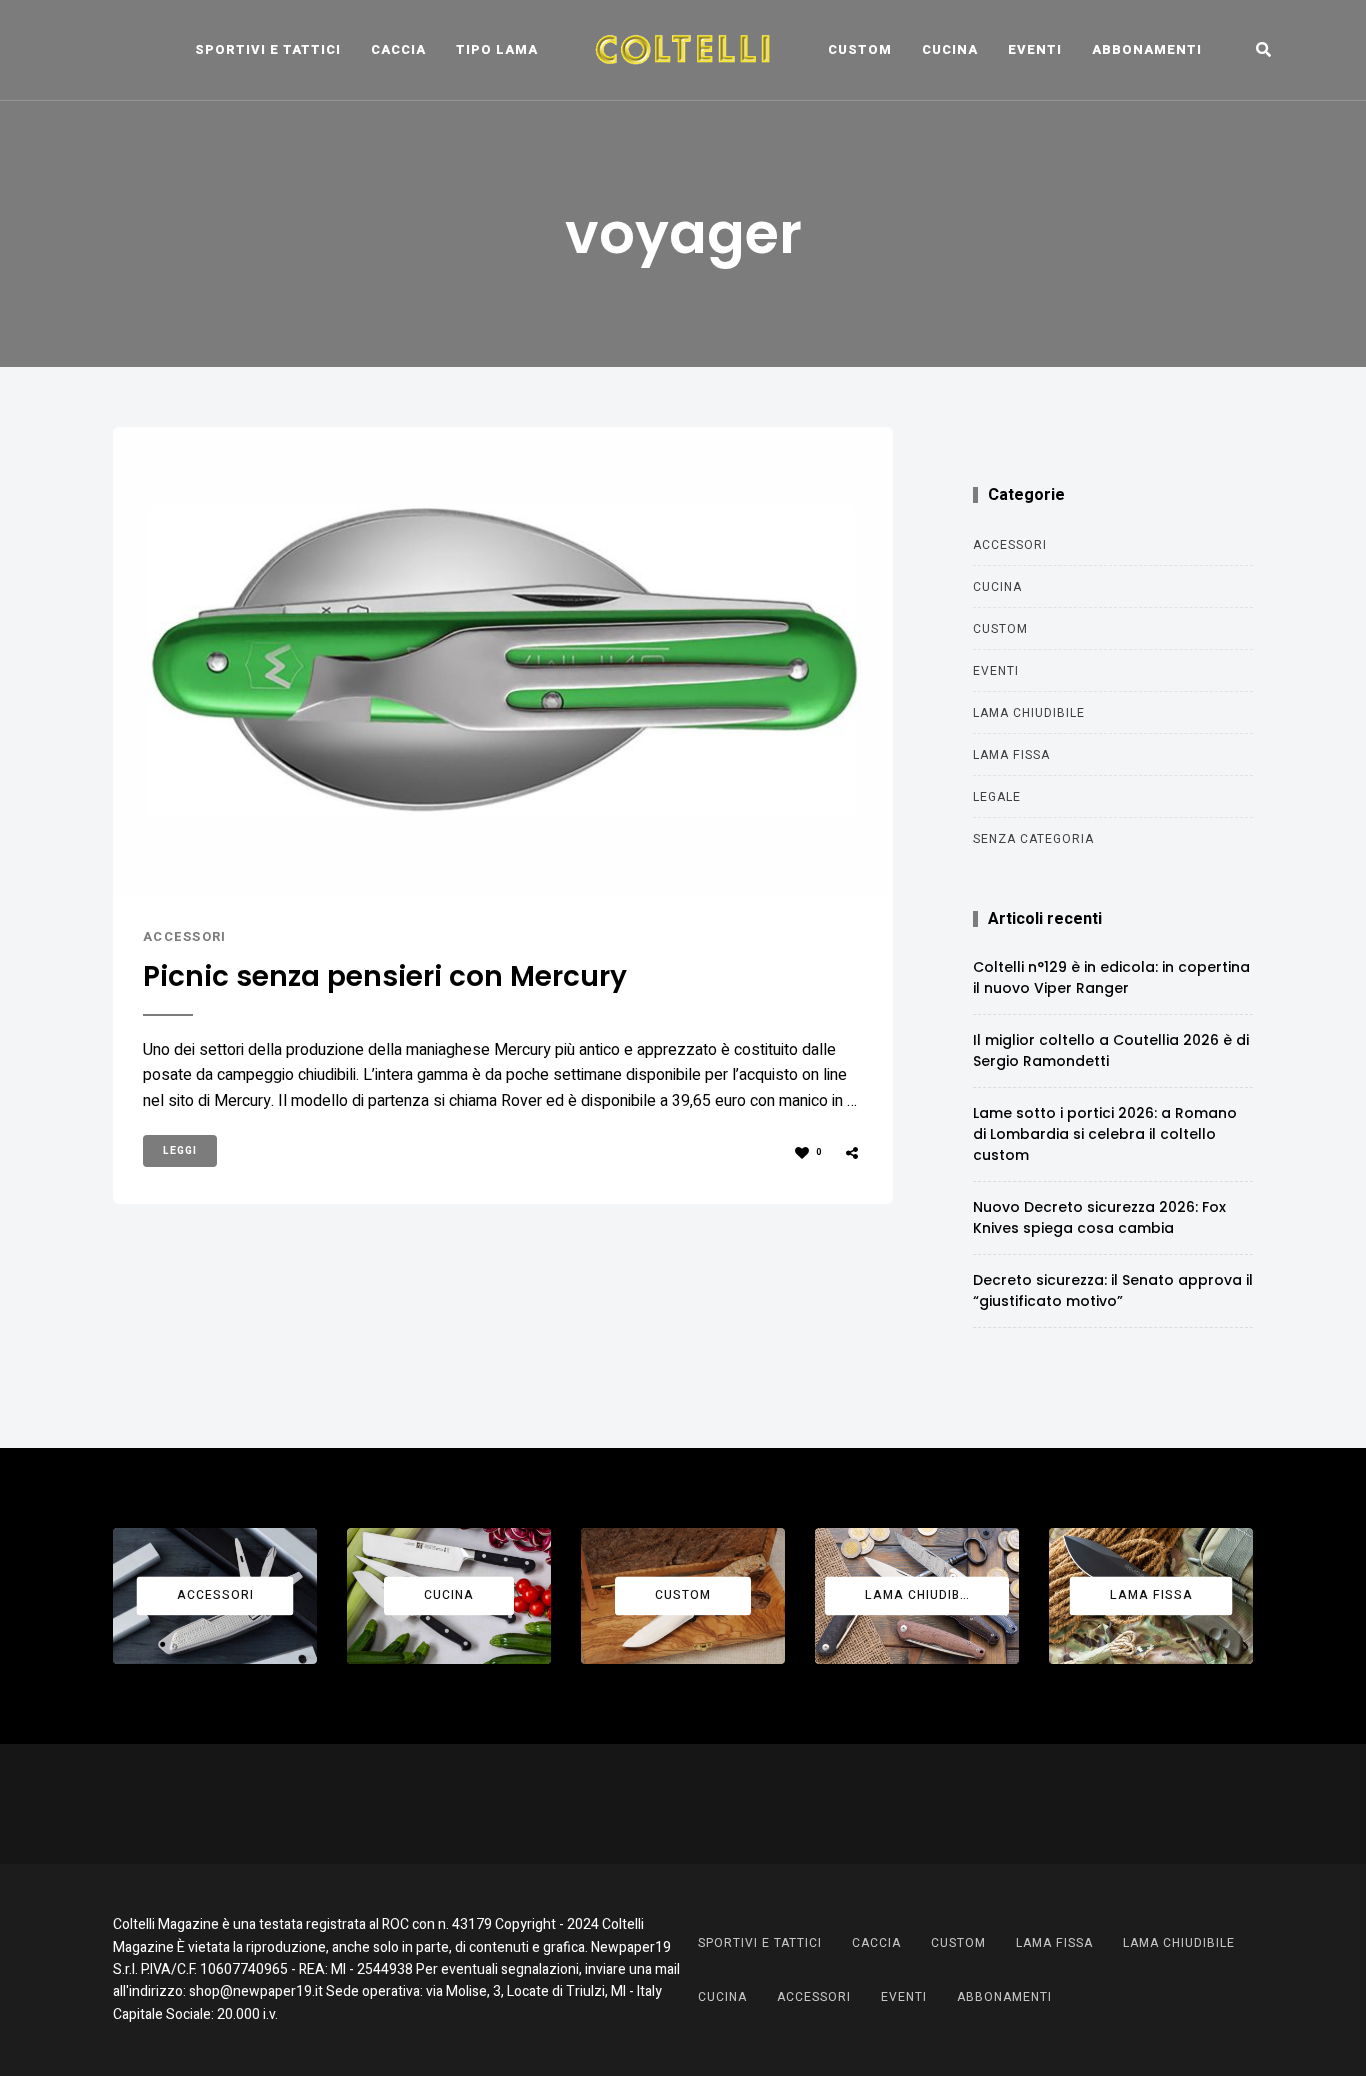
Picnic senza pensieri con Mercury (385, 977)
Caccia (398, 49)
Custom (860, 49)
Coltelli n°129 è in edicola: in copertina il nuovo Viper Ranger (1111, 977)
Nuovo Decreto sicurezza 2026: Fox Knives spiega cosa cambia (1099, 1217)
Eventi (1035, 49)
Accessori (185, 936)
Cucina (950, 49)
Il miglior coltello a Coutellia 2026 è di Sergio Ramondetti (1111, 1050)
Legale (997, 797)
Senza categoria (1033, 839)
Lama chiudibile (1029, 713)
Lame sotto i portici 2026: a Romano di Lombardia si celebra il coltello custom (1105, 1134)
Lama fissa (1011, 755)
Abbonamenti (1147, 49)
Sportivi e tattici (268, 49)
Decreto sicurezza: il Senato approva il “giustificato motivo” (1113, 1290)
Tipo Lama (497, 49)
